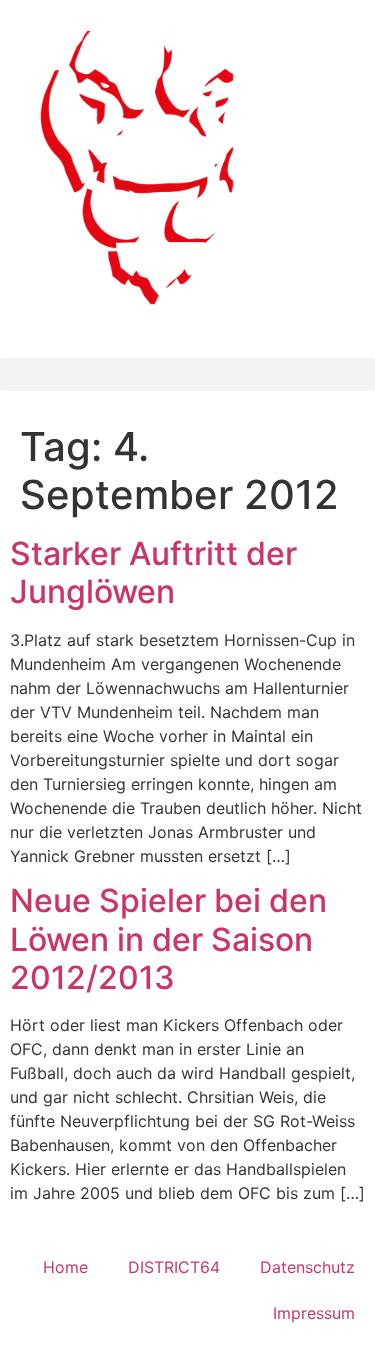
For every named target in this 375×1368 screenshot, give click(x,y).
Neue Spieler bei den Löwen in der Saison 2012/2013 (168, 939)
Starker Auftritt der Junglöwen (153, 572)
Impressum (314, 1313)
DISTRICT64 (174, 1267)
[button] (187, 374)
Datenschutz (307, 1267)
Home (65, 1267)
